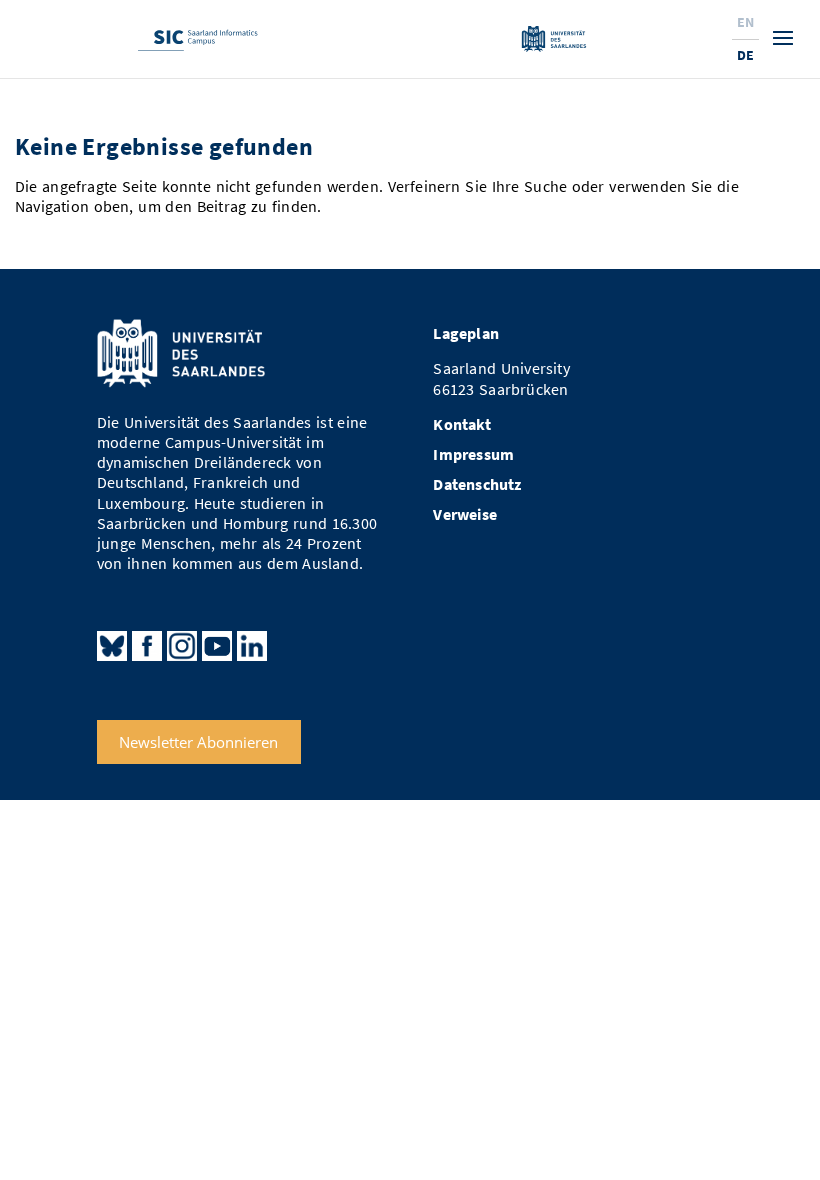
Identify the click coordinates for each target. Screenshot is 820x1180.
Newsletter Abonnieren (198, 742)
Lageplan (466, 333)
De (745, 55)
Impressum (473, 454)
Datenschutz (477, 484)
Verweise (465, 514)
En (745, 22)
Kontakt (461, 424)
